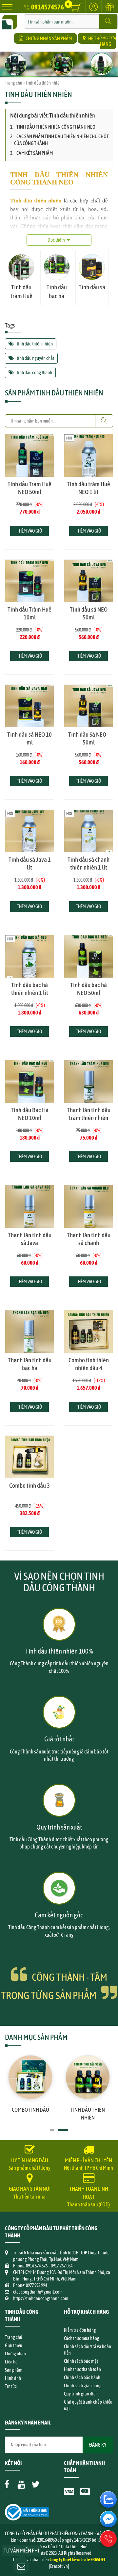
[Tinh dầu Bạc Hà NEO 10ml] (29, 1081)
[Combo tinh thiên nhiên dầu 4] (88, 1332)
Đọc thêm (56, 240)
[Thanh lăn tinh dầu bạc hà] (29, 1332)
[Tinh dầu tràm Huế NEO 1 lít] (88, 456)
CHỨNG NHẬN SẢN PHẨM (49, 38)
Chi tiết (29, 479)
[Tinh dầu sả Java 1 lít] (29, 831)
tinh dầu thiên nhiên (34, 344)
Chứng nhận (15, 2354)
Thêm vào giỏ (29, 531)
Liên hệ (11, 2362)
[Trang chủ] (10, 18)
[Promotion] (110, 11)
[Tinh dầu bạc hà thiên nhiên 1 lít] (29, 956)
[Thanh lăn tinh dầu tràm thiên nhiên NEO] (88, 1081)
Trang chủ (14, 83)
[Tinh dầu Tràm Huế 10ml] (29, 581)
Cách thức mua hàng (82, 2338)
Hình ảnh (13, 2378)
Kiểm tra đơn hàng (80, 2330)
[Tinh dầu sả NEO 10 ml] (29, 706)
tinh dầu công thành (34, 372)
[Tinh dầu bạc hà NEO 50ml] (88, 956)
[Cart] (76, 8)
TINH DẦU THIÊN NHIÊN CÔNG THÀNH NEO (56, 127)
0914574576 (48, 7)
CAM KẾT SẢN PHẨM (35, 153)
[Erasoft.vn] (59, 2566)
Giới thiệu (14, 2345)
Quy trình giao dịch (81, 2394)
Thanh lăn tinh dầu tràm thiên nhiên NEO (89, 1118)
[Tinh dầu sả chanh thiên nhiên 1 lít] (88, 831)
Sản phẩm (14, 2370)
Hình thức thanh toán (82, 2369)
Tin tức (11, 2386)
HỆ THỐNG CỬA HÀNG (102, 41)
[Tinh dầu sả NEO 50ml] (88, 581)
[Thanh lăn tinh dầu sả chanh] (88, 1207)
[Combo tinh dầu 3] (29, 1457)
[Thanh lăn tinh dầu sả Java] (29, 1207)
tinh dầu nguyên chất (35, 358)
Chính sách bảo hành (82, 2377)
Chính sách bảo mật (81, 2361)
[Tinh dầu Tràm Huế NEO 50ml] (29, 456)
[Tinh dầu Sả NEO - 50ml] (88, 706)
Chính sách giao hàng (83, 2386)
